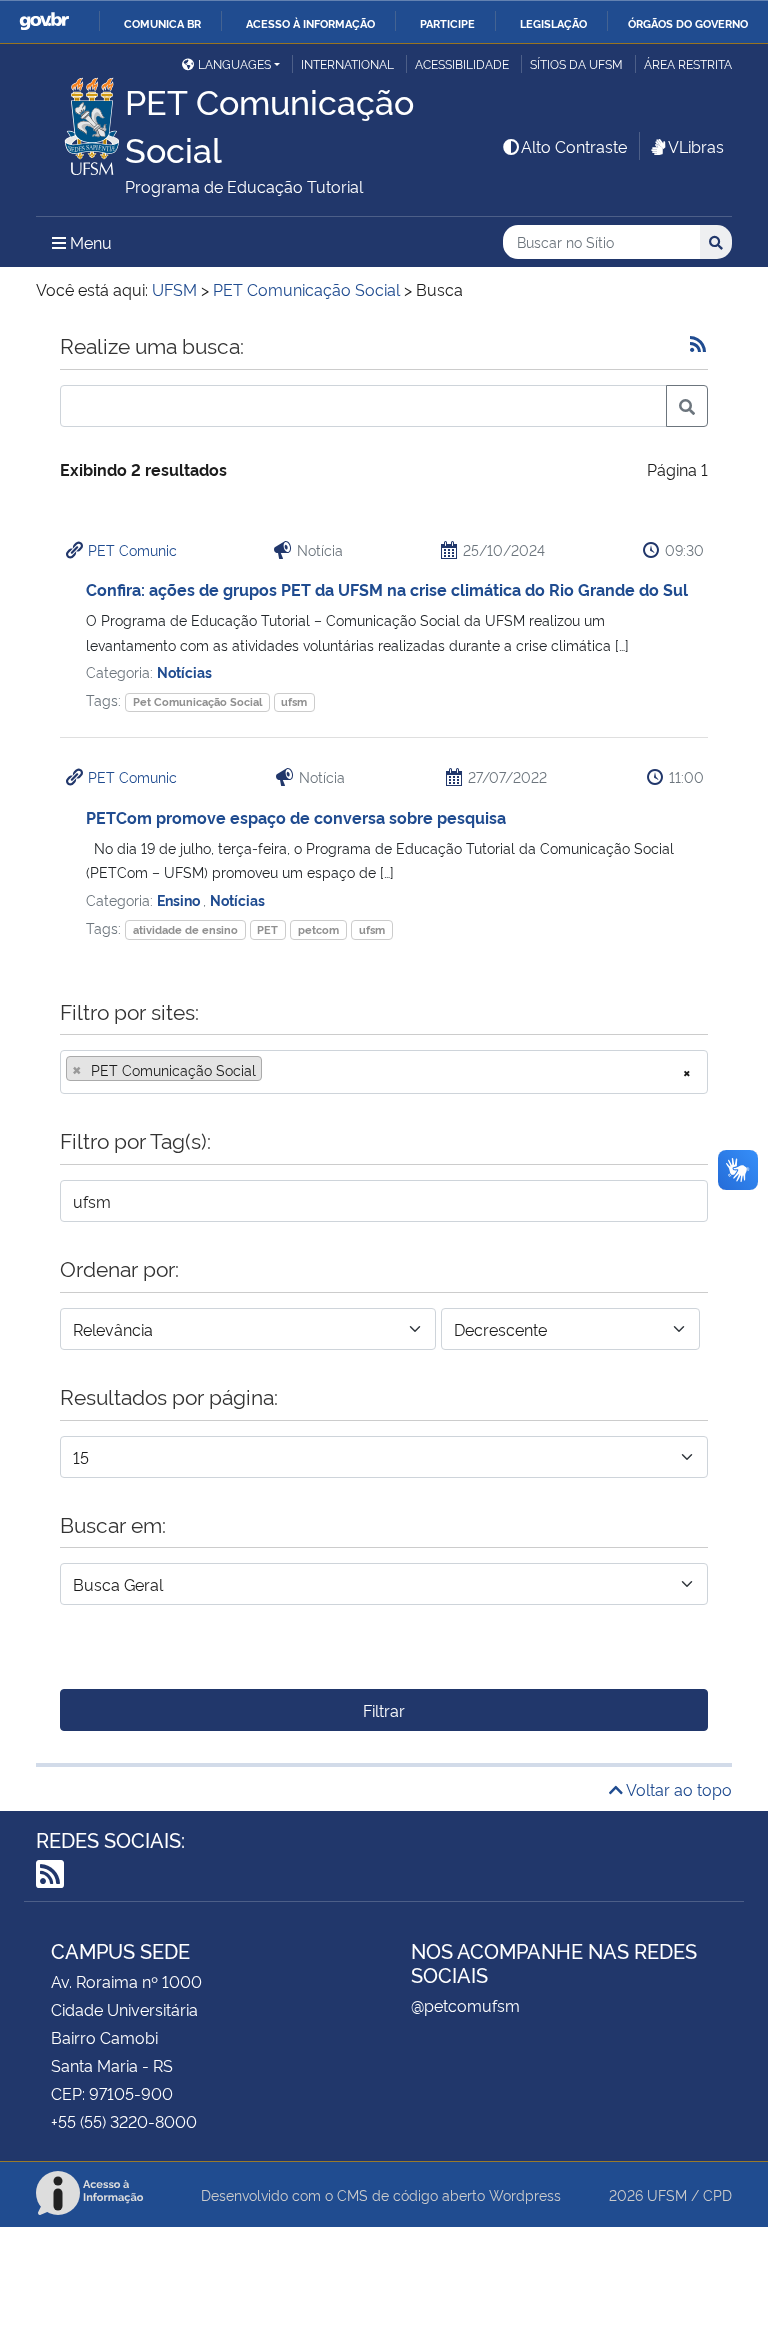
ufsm (294, 701)
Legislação (553, 23)
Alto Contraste (574, 146)
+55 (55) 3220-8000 (124, 2121)
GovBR (44, 21)
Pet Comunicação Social (197, 701)
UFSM (667, 2194)
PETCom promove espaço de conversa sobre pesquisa (296, 817)
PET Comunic (132, 549)
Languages (234, 63)
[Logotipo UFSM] (80, 121)
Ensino (180, 899)
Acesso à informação (310, 23)
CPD (717, 2194)
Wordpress (525, 2194)
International (347, 63)
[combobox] (384, 1072)
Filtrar (384, 1710)
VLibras (696, 146)
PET (267, 929)
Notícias (184, 671)
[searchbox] (273, 1070)
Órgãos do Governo (688, 23)
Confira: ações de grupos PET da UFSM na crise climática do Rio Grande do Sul (387, 589)
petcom (318, 929)
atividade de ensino (185, 929)
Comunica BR (162, 23)
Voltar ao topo (677, 1789)
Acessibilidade (462, 63)
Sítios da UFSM (576, 63)
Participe (447, 23)
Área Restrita (688, 63)
